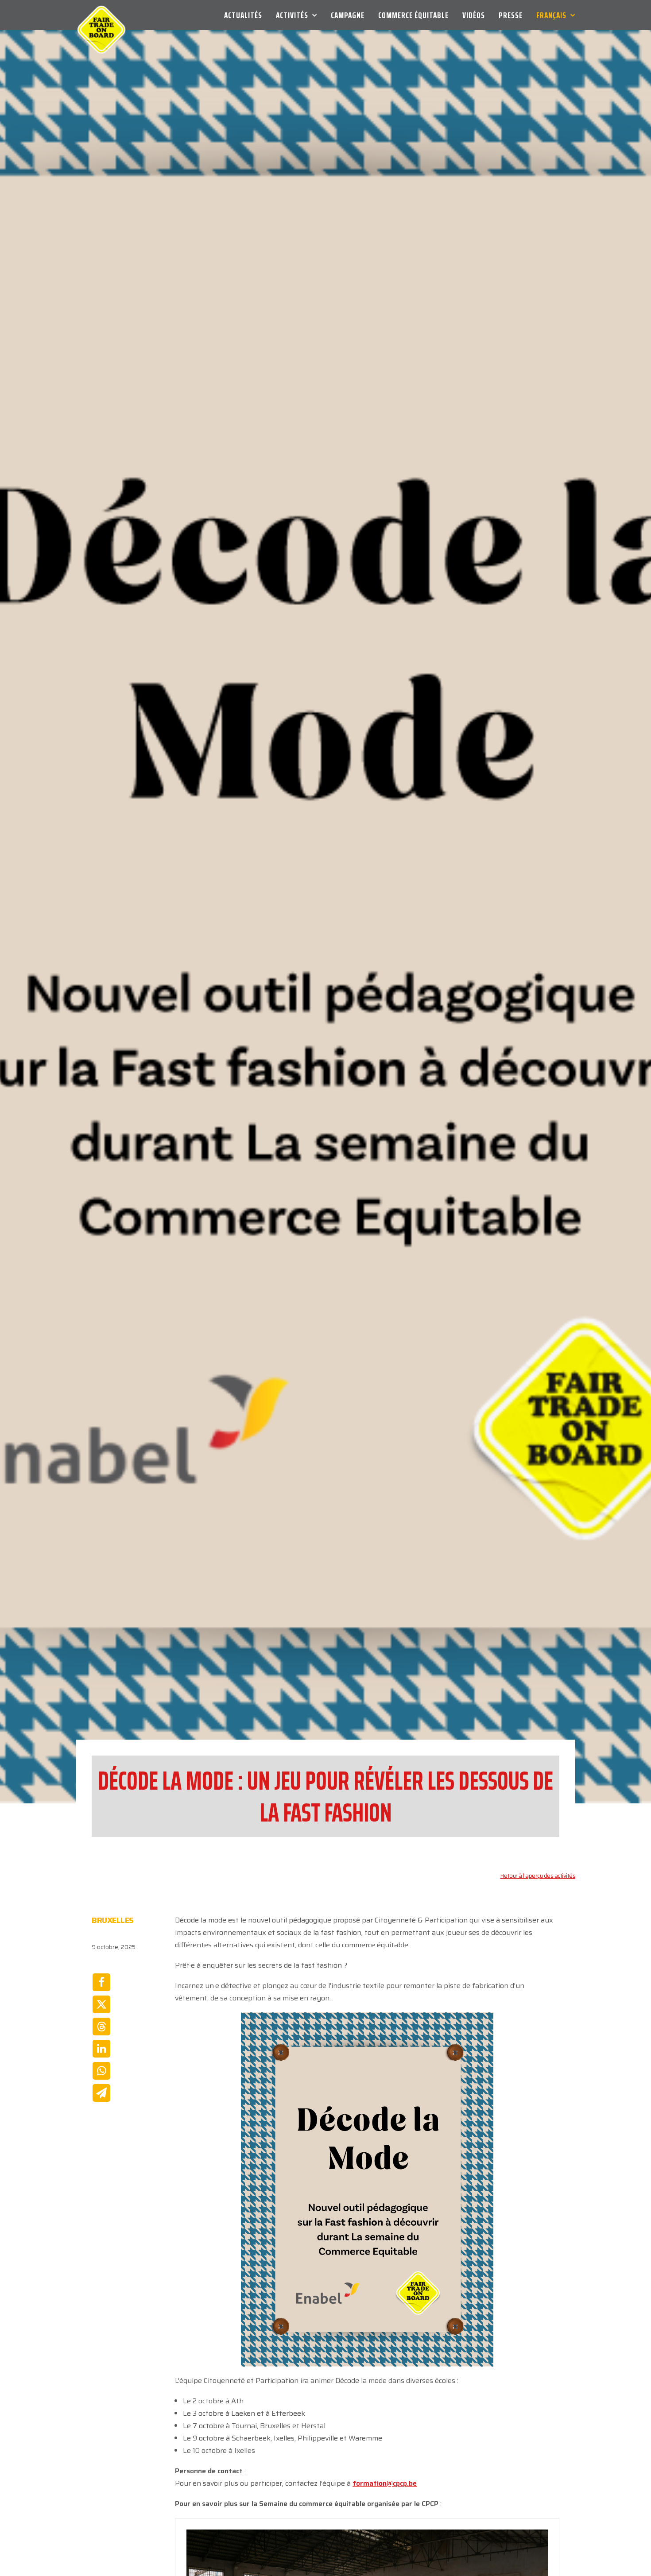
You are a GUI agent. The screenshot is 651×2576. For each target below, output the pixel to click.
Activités (292, 15)
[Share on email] (101, 2093)
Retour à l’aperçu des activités (538, 1876)
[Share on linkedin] (101, 2049)
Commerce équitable (413, 15)
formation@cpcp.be (385, 2483)
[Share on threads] (101, 2027)
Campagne (348, 15)
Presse (511, 15)
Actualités (243, 15)
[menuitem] (246, 15)
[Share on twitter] (101, 2004)
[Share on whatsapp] (101, 2071)
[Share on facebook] (101, 1982)
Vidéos (474, 15)
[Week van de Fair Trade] (101, 15)
